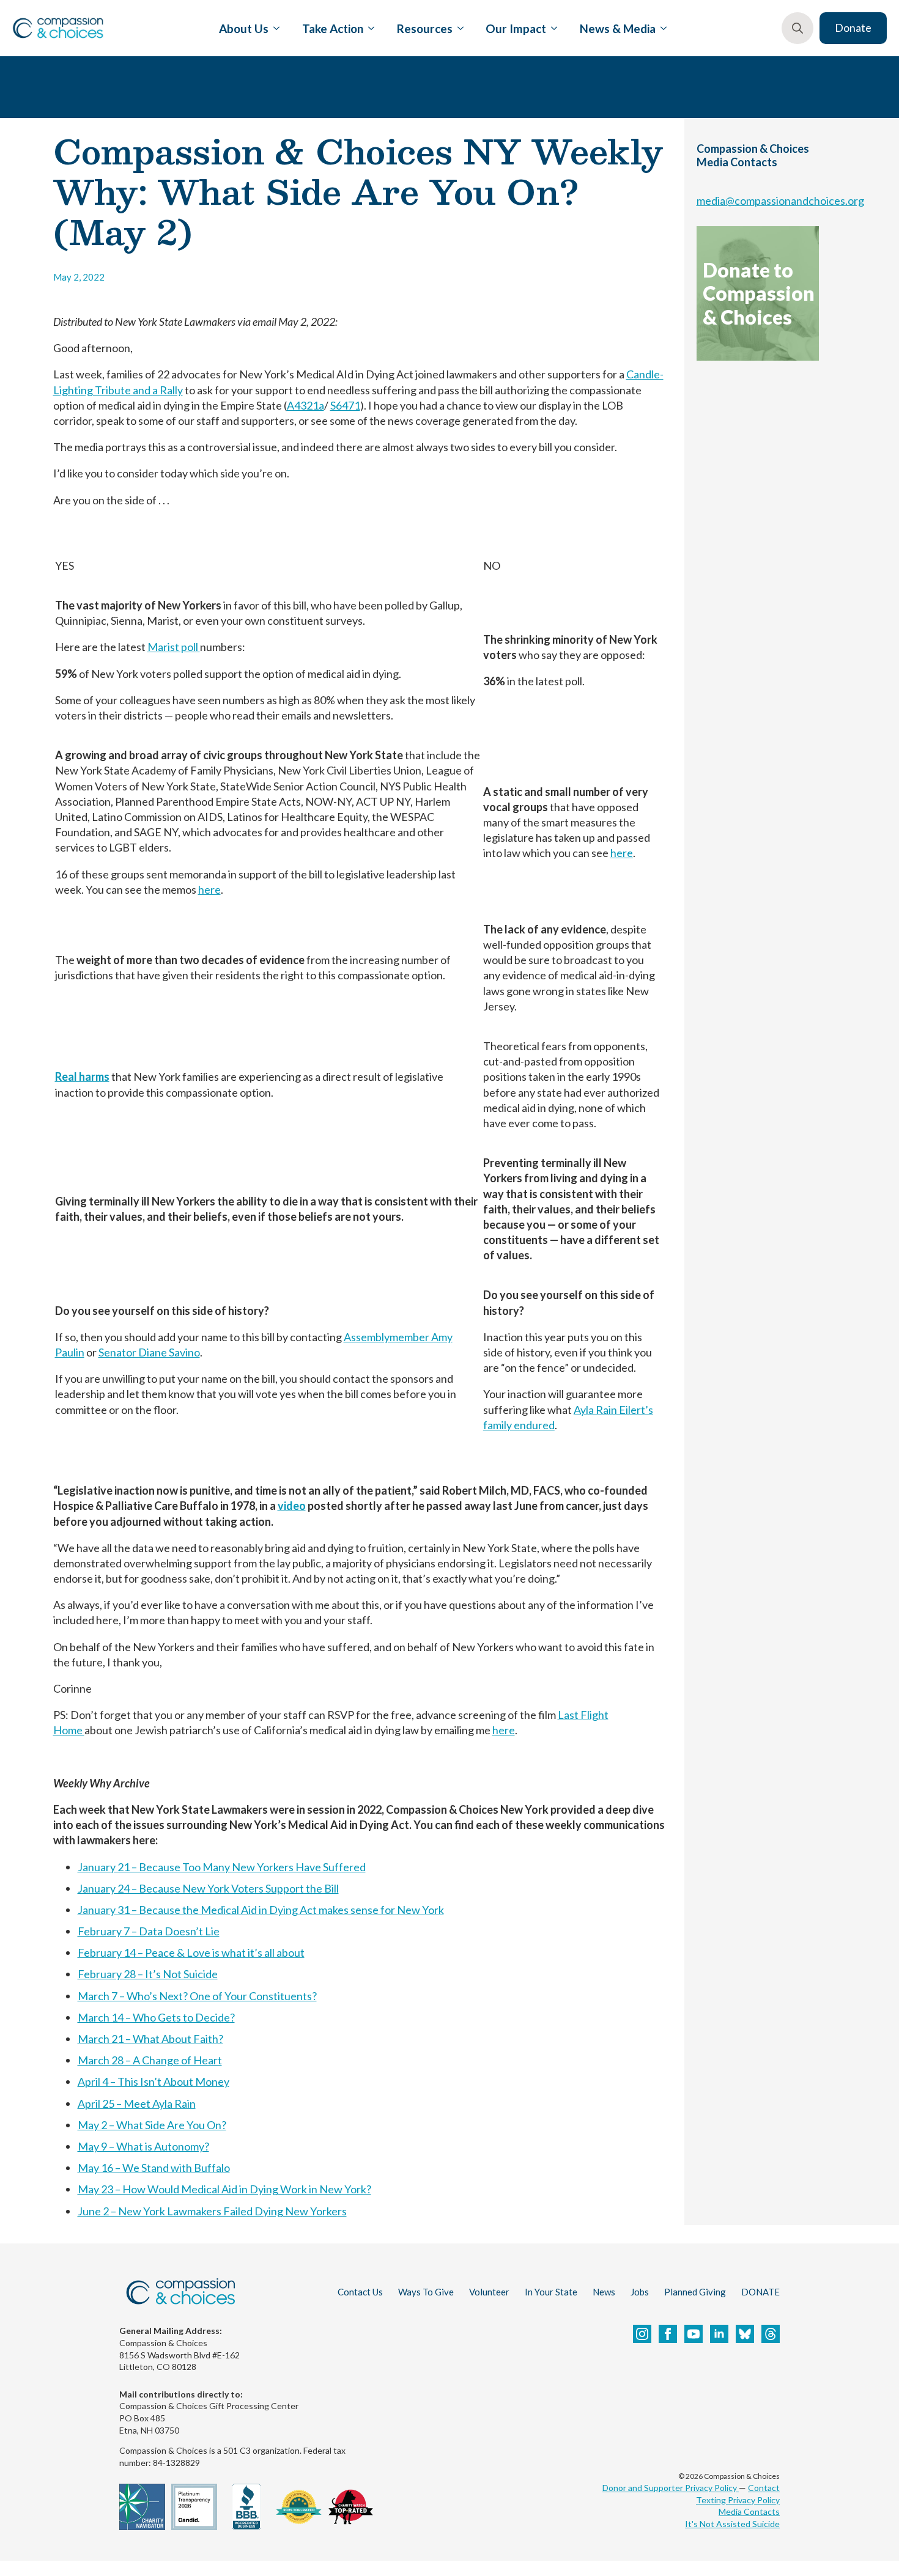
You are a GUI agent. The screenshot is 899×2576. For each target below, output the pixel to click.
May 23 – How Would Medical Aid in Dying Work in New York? (224, 2189)
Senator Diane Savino (149, 1352)
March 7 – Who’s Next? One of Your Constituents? (197, 1996)
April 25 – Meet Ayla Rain (137, 2103)
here (209, 889)
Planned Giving (695, 2292)
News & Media (618, 28)
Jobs (640, 2292)
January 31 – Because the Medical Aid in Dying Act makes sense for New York (261, 1910)
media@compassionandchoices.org (780, 201)
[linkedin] (719, 2334)
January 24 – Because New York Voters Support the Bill (208, 1888)
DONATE (760, 2292)
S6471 (345, 405)
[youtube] (694, 2334)
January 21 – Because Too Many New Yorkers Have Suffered (222, 1867)
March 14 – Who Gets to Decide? (156, 2017)
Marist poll (174, 647)
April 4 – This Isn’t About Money (154, 2081)
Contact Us (360, 2292)
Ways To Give (426, 2292)
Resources (425, 28)
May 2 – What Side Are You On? (152, 2125)
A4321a (305, 405)
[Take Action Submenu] (369, 28)
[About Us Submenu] (274, 28)
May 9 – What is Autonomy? (143, 2146)
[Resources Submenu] (458, 28)
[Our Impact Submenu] (552, 28)
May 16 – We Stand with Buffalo (154, 2168)
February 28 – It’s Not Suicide (148, 1974)
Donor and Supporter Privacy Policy (671, 2488)
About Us (244, 28)
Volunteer (489, 2292)
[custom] (745, 2334)
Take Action (333, 28)
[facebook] (668, 2334)
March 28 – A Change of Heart (150, 2060)
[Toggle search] (797, 28)
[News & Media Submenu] (661, 28)
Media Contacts (749, 2512)
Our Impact (516, 28)
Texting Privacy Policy (738, 2500)
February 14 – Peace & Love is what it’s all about (191, 1952)
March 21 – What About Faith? (150, 2039)
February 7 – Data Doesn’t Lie (149, 1931)
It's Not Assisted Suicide (732, 2524)
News (604, 2292)
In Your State (551, 2292)
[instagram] (642, 2334)
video (292, 1506)
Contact (764, 2488)
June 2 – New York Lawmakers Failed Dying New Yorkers (212, 2211)
